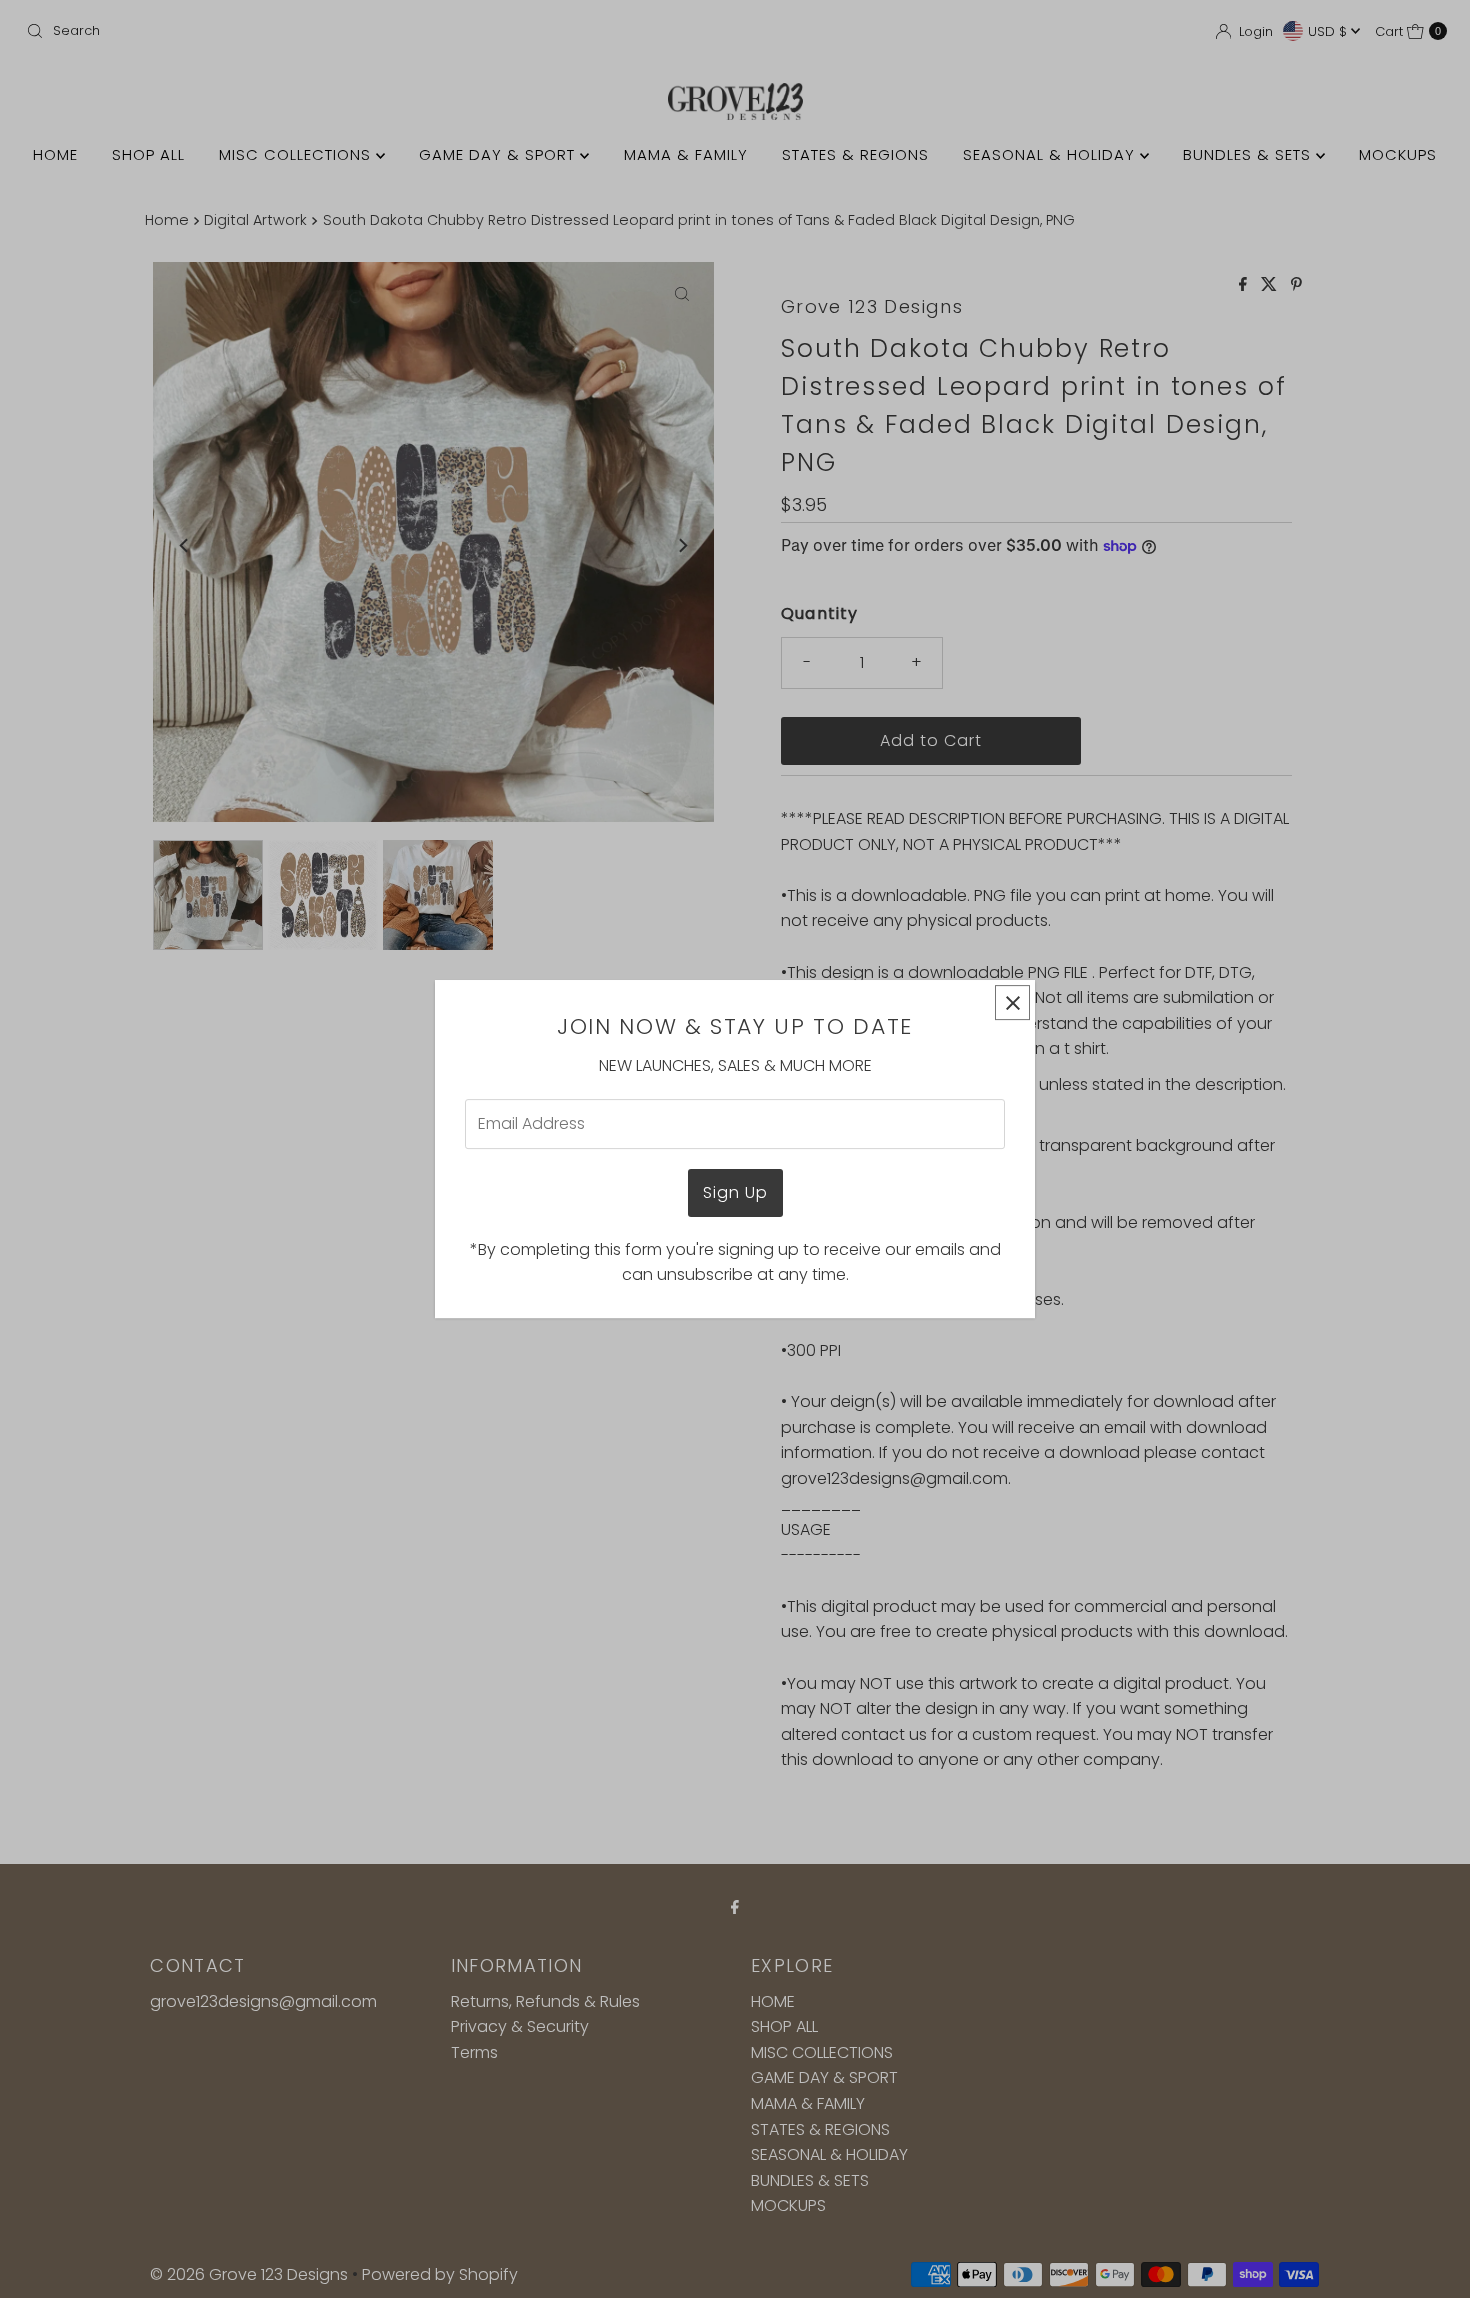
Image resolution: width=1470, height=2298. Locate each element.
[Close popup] (1012, 1002)
